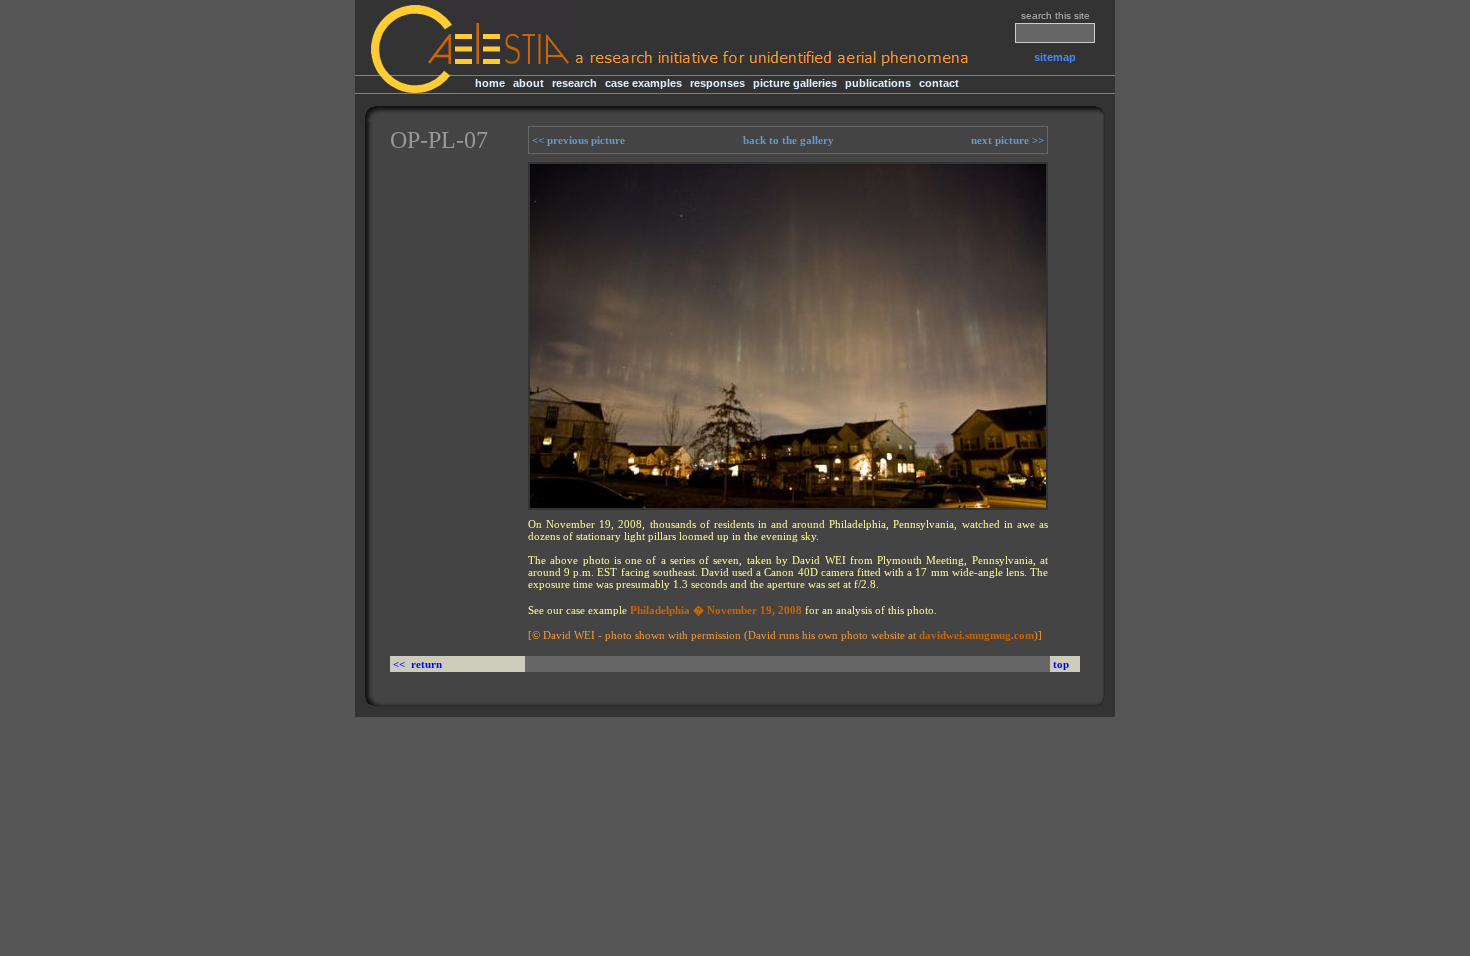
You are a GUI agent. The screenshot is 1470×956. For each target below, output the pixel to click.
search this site (1055, 15)
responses (717, 83)
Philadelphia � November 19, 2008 (716, 610)
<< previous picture (577, 140)
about (528, 83)
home (490, 83)
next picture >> (1009, 140)
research (574, 83)
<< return (419, 664)
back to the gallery (788, 140)
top (1061, 664)
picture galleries (795, 83)
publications (878, 83)
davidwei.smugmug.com (976, 635)
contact (939, 83)
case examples (643, 83)
